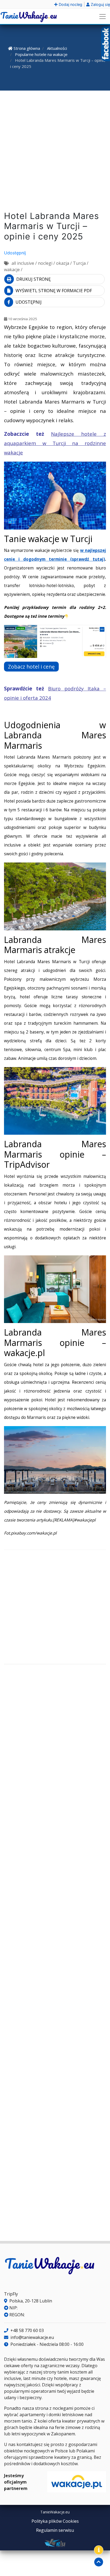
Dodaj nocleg (70, 4)
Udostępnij (15, 253)
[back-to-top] (99, 2562)
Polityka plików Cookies (55, 2521)
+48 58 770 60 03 (27, 2330)
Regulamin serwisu (55, 2530)
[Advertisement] (55, 152)
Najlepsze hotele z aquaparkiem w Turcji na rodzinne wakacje (55, 443)
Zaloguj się (100, 4)
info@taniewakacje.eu (32, 2337)
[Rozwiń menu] (103, 17)
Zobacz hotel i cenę (31, 667)
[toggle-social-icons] (99, 2550)
